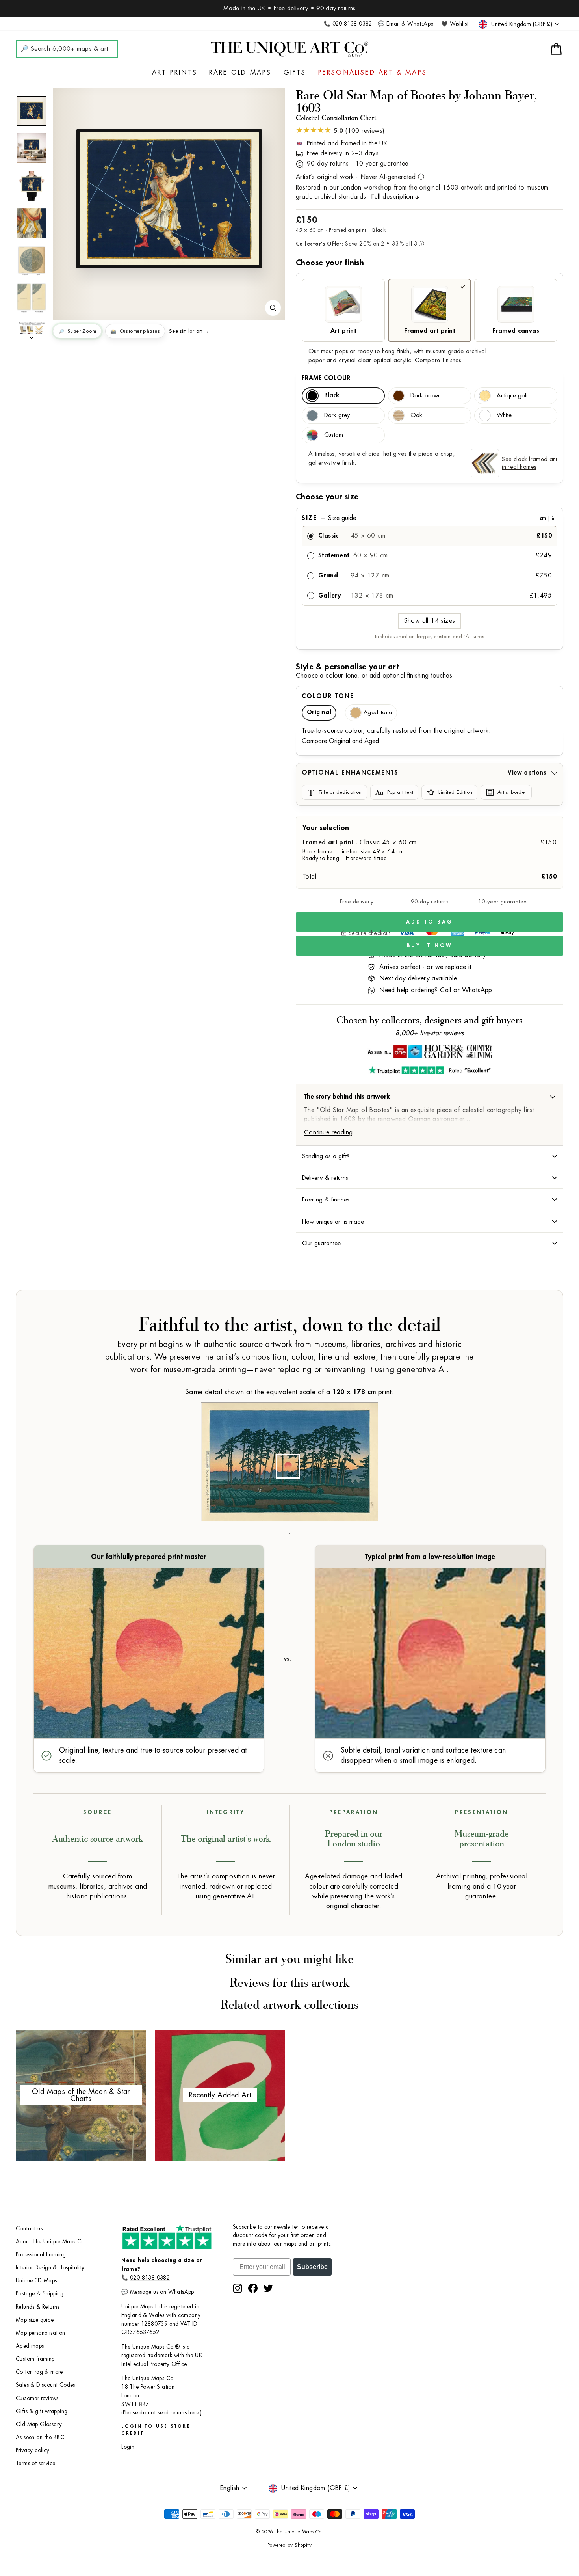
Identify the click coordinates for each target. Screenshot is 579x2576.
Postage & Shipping (40, 2294)
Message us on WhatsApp (162, 2292)
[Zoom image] (273, 308)
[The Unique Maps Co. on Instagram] (238, 2288)
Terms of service (35, 2463)
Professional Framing (41, 2255)
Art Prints (175, 73)
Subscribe (312, 2267)
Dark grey (337, 415)
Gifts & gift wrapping (42, 2411)
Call (446, 990)
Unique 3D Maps (36, 2281)
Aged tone (378, 712)
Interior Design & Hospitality (50, 2268)
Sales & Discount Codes (45, 2385)
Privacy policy (33, 2450)
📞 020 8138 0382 (348, 24)
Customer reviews (37, 2398)
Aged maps (30, 2346)
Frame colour (326, 378)
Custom (334, 435)
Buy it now (430, 945)
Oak (416, 415)
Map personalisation (41, 2333)
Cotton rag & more (39, 2372)
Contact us (29, 2229)
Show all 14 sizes (430, 621)
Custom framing (35, 2359)
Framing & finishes (326, 1200)
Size (429, 518)
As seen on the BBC (40, 2437)
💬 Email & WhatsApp (405, 24)
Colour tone (328, 696)
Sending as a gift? (326, 1156)
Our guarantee (321, 1243)
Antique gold (513, 396)
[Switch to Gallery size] (169, 199)
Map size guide (35, 2320)
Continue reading (328, 1132)
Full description (392, 197)
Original (319, 712)
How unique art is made (333, 1222)
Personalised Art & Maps (373, 73)
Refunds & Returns (38, 2307)
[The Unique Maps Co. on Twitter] (268, 2288)
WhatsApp (477, 990)
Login (128, 2447)
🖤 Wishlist (455, 24)
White (504, 415)
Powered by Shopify (289, 2545)
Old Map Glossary (39, 2424)
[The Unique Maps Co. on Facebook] (253, 2288)
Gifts (295, 73)
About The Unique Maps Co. (51, 2242)
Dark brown (426, 396)
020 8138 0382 (150, 2278)
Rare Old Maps (240, 73)
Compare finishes (438, 360)
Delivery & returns (325, 1178)
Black (332, 396)
